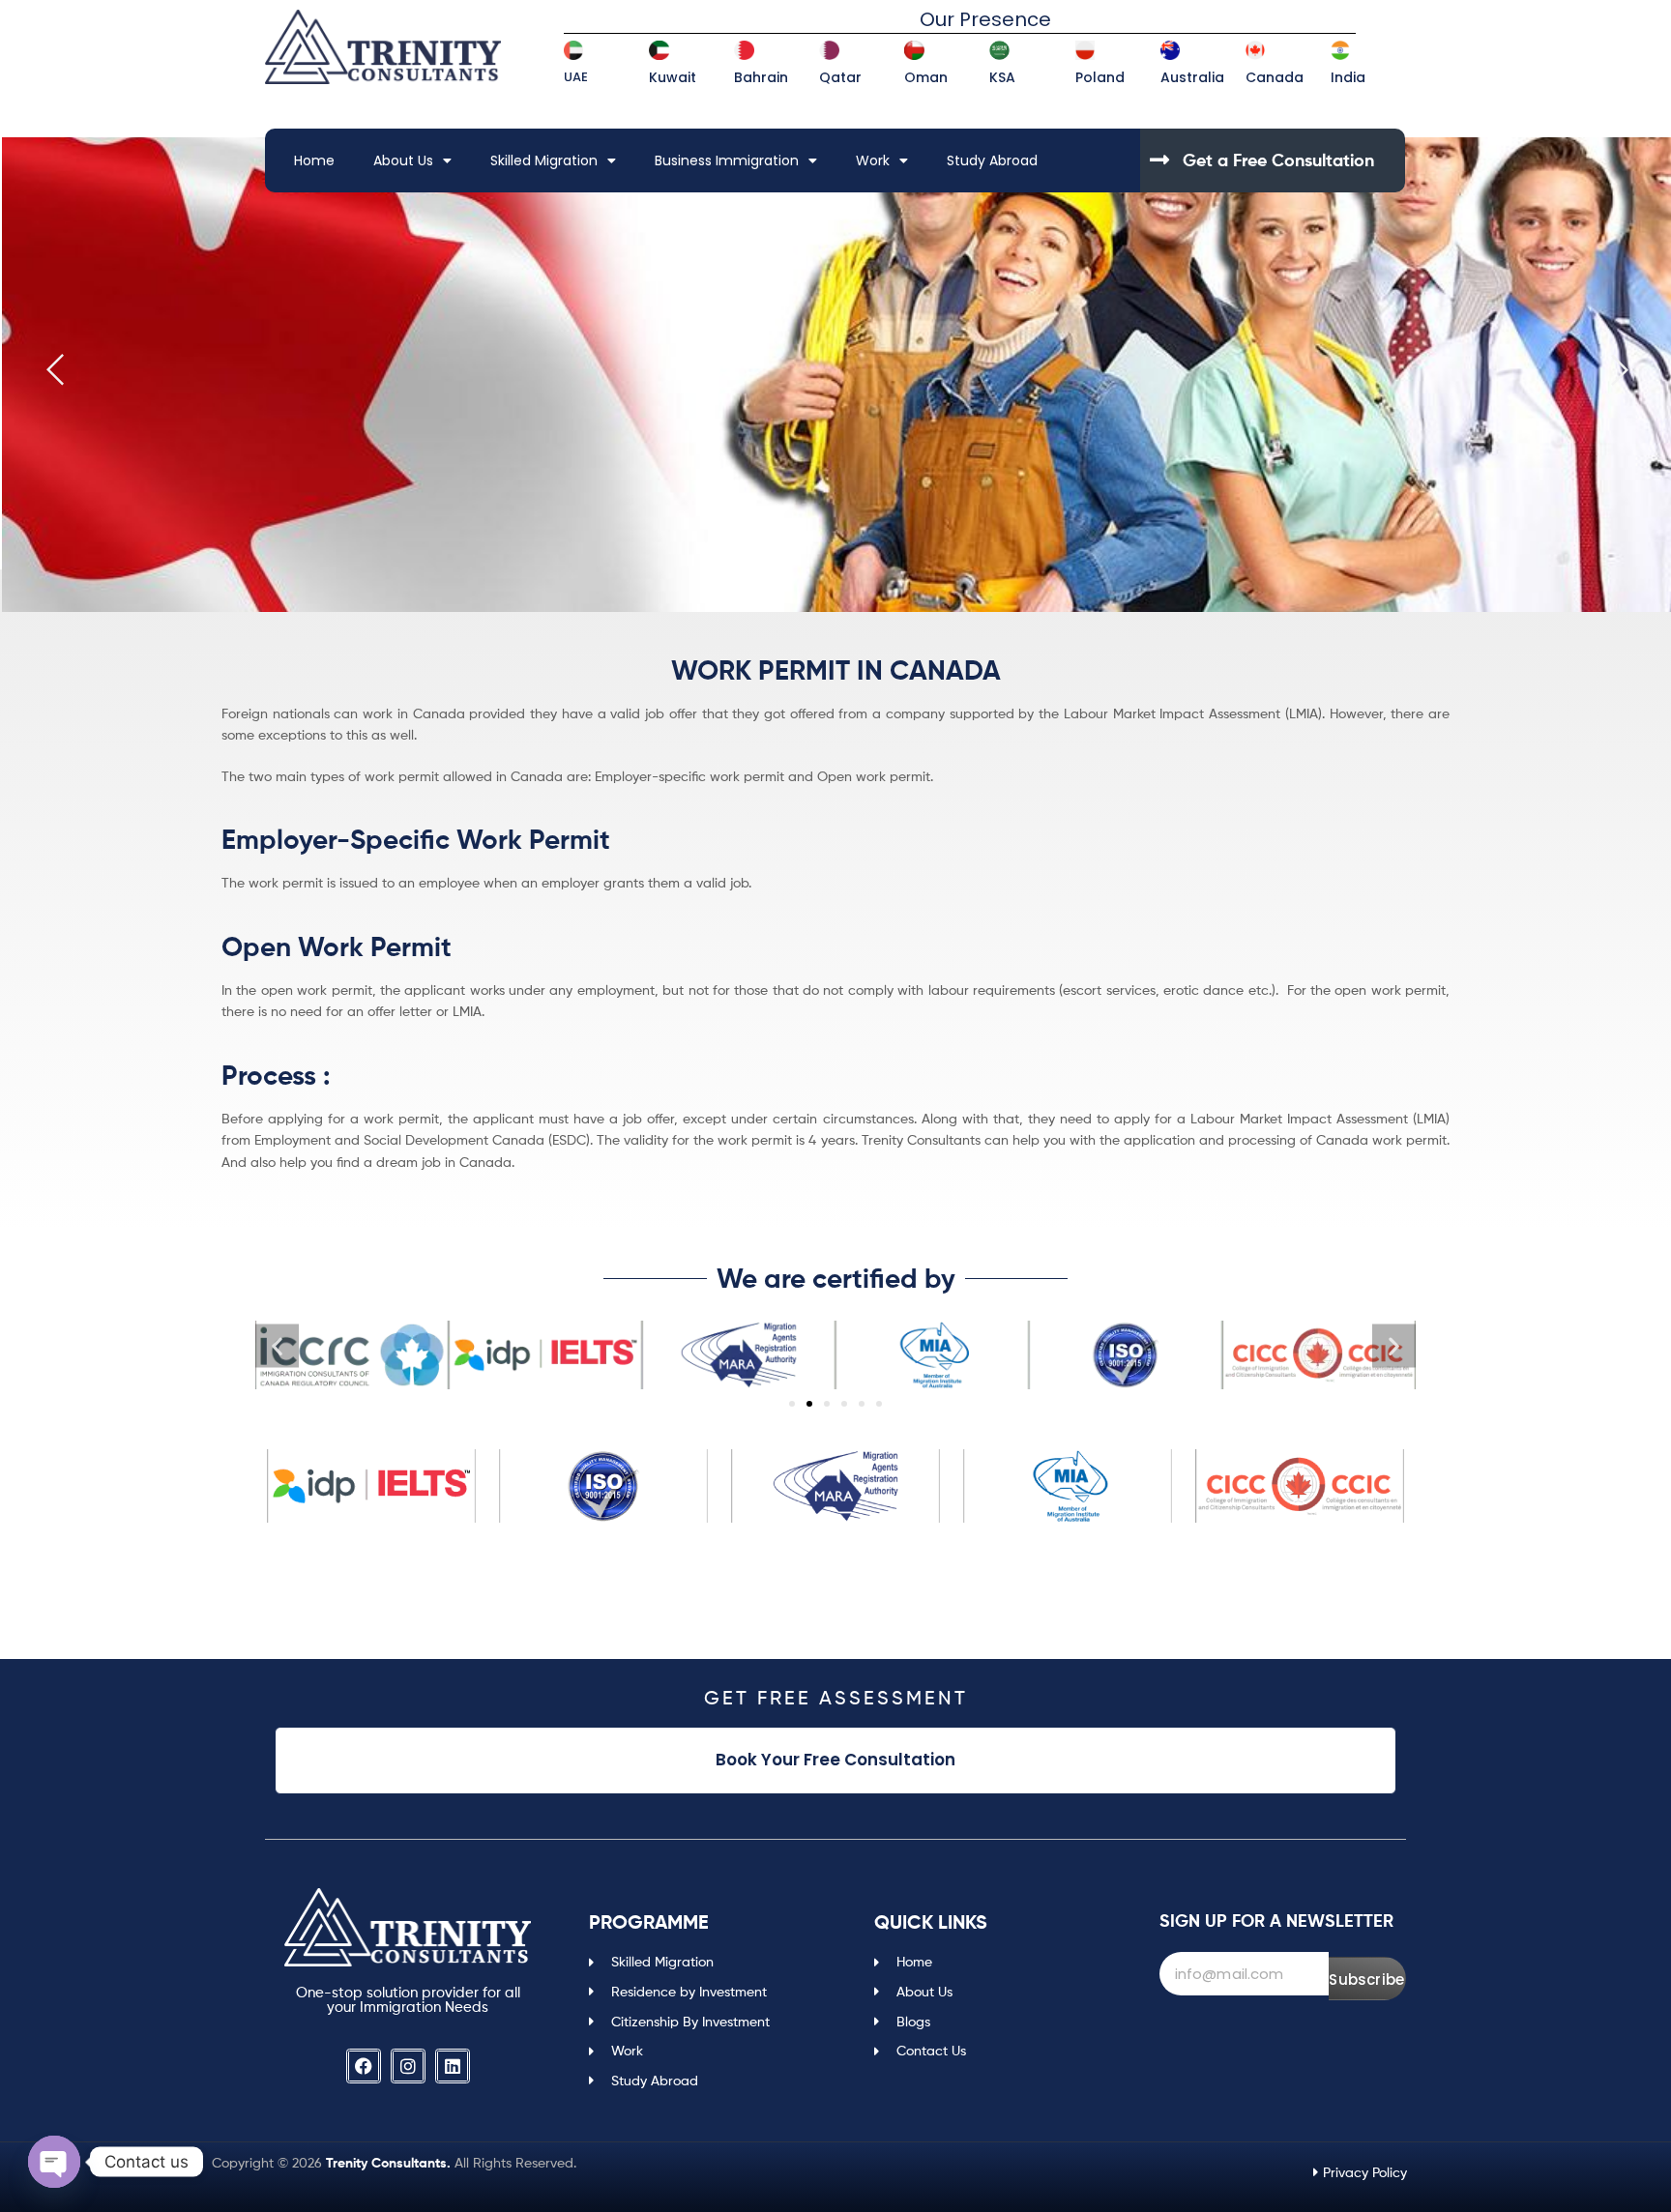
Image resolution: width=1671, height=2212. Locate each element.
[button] (277, 1345)
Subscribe (1366, 1979)
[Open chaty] (54, 2162)
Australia (1192, 77)
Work (873, 160)
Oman (926, 77)
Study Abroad (992, 160)
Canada (1275, 77)
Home (314, 160)
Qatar (840, 77)
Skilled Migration (544, 160)
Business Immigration (727, 160)
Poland (1100, 77)
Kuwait (673, 77)
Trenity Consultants (386, 2163)
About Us (403, 160)
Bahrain (761, 77)
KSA (1002, 77)
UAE (576, 77)
